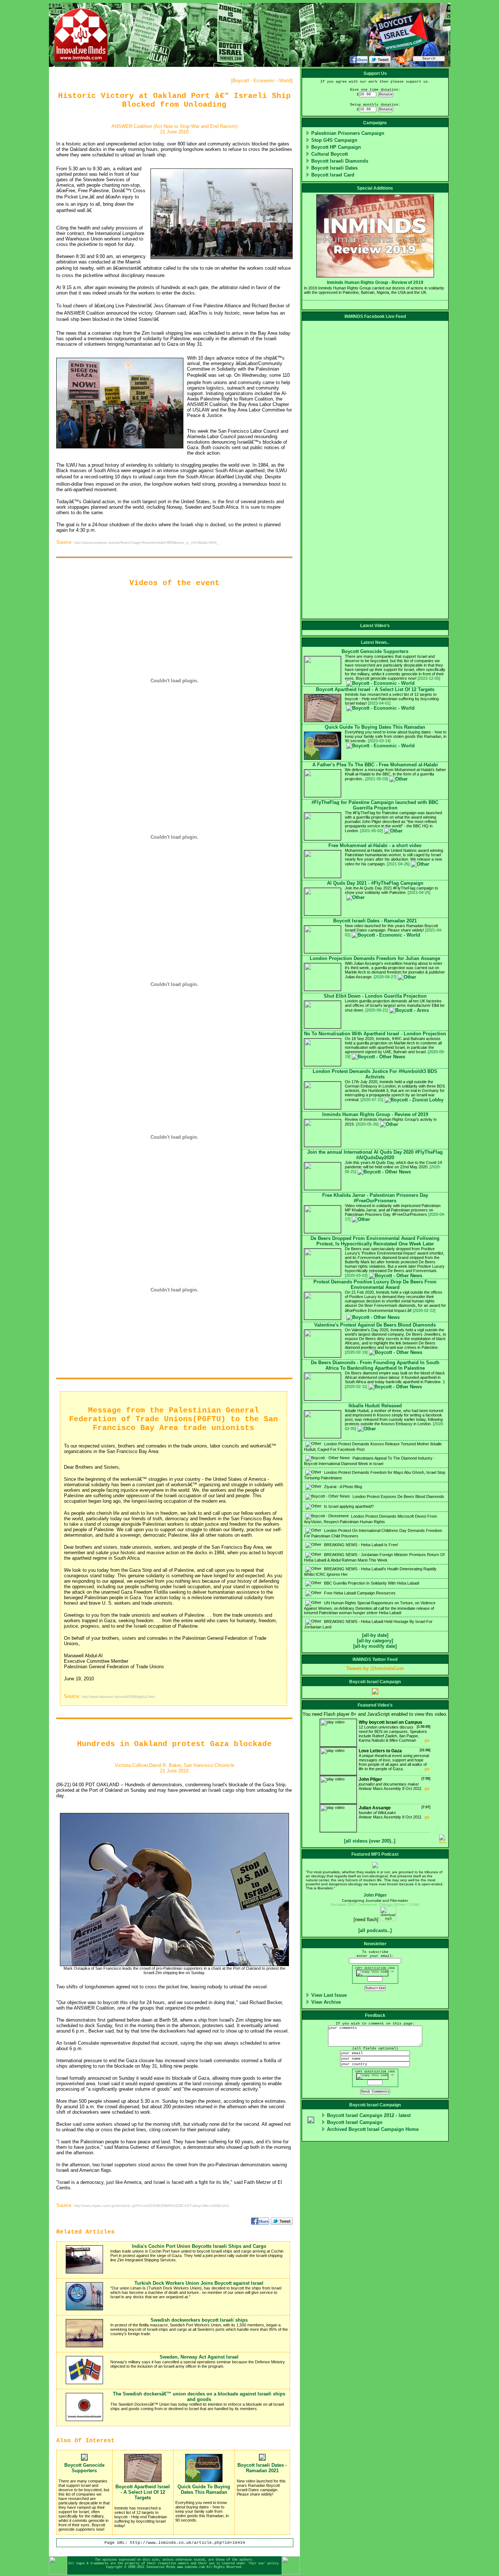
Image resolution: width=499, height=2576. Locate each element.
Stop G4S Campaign (334, 140)
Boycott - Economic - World (262, 81)
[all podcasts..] (375, 1930)
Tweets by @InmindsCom (375, 1668)
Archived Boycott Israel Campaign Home (373, 2129)
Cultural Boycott (330, 154)
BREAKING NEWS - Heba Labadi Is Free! (361, 1545)
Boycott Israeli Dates (334, 168)
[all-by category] (375, 1641)
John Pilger (375, 1895)
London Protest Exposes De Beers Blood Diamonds (398, 1496)
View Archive (326, 2002)
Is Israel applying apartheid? (348, 1506)
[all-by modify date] (375, 1646)
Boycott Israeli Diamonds (340, 161)
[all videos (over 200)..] (370, 1841)
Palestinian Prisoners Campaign (348, 133)
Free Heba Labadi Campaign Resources (359, 1593)
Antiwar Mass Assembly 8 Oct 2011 (395, 1784)
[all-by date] (375, 1635)
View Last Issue (329, 1995)
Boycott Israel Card (333, 175)
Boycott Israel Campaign (355, 2122)
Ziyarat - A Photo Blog (342, 1487)
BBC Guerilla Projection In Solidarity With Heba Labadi (371, 1583)
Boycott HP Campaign (336, 147)
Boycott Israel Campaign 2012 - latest (369, 2115)
